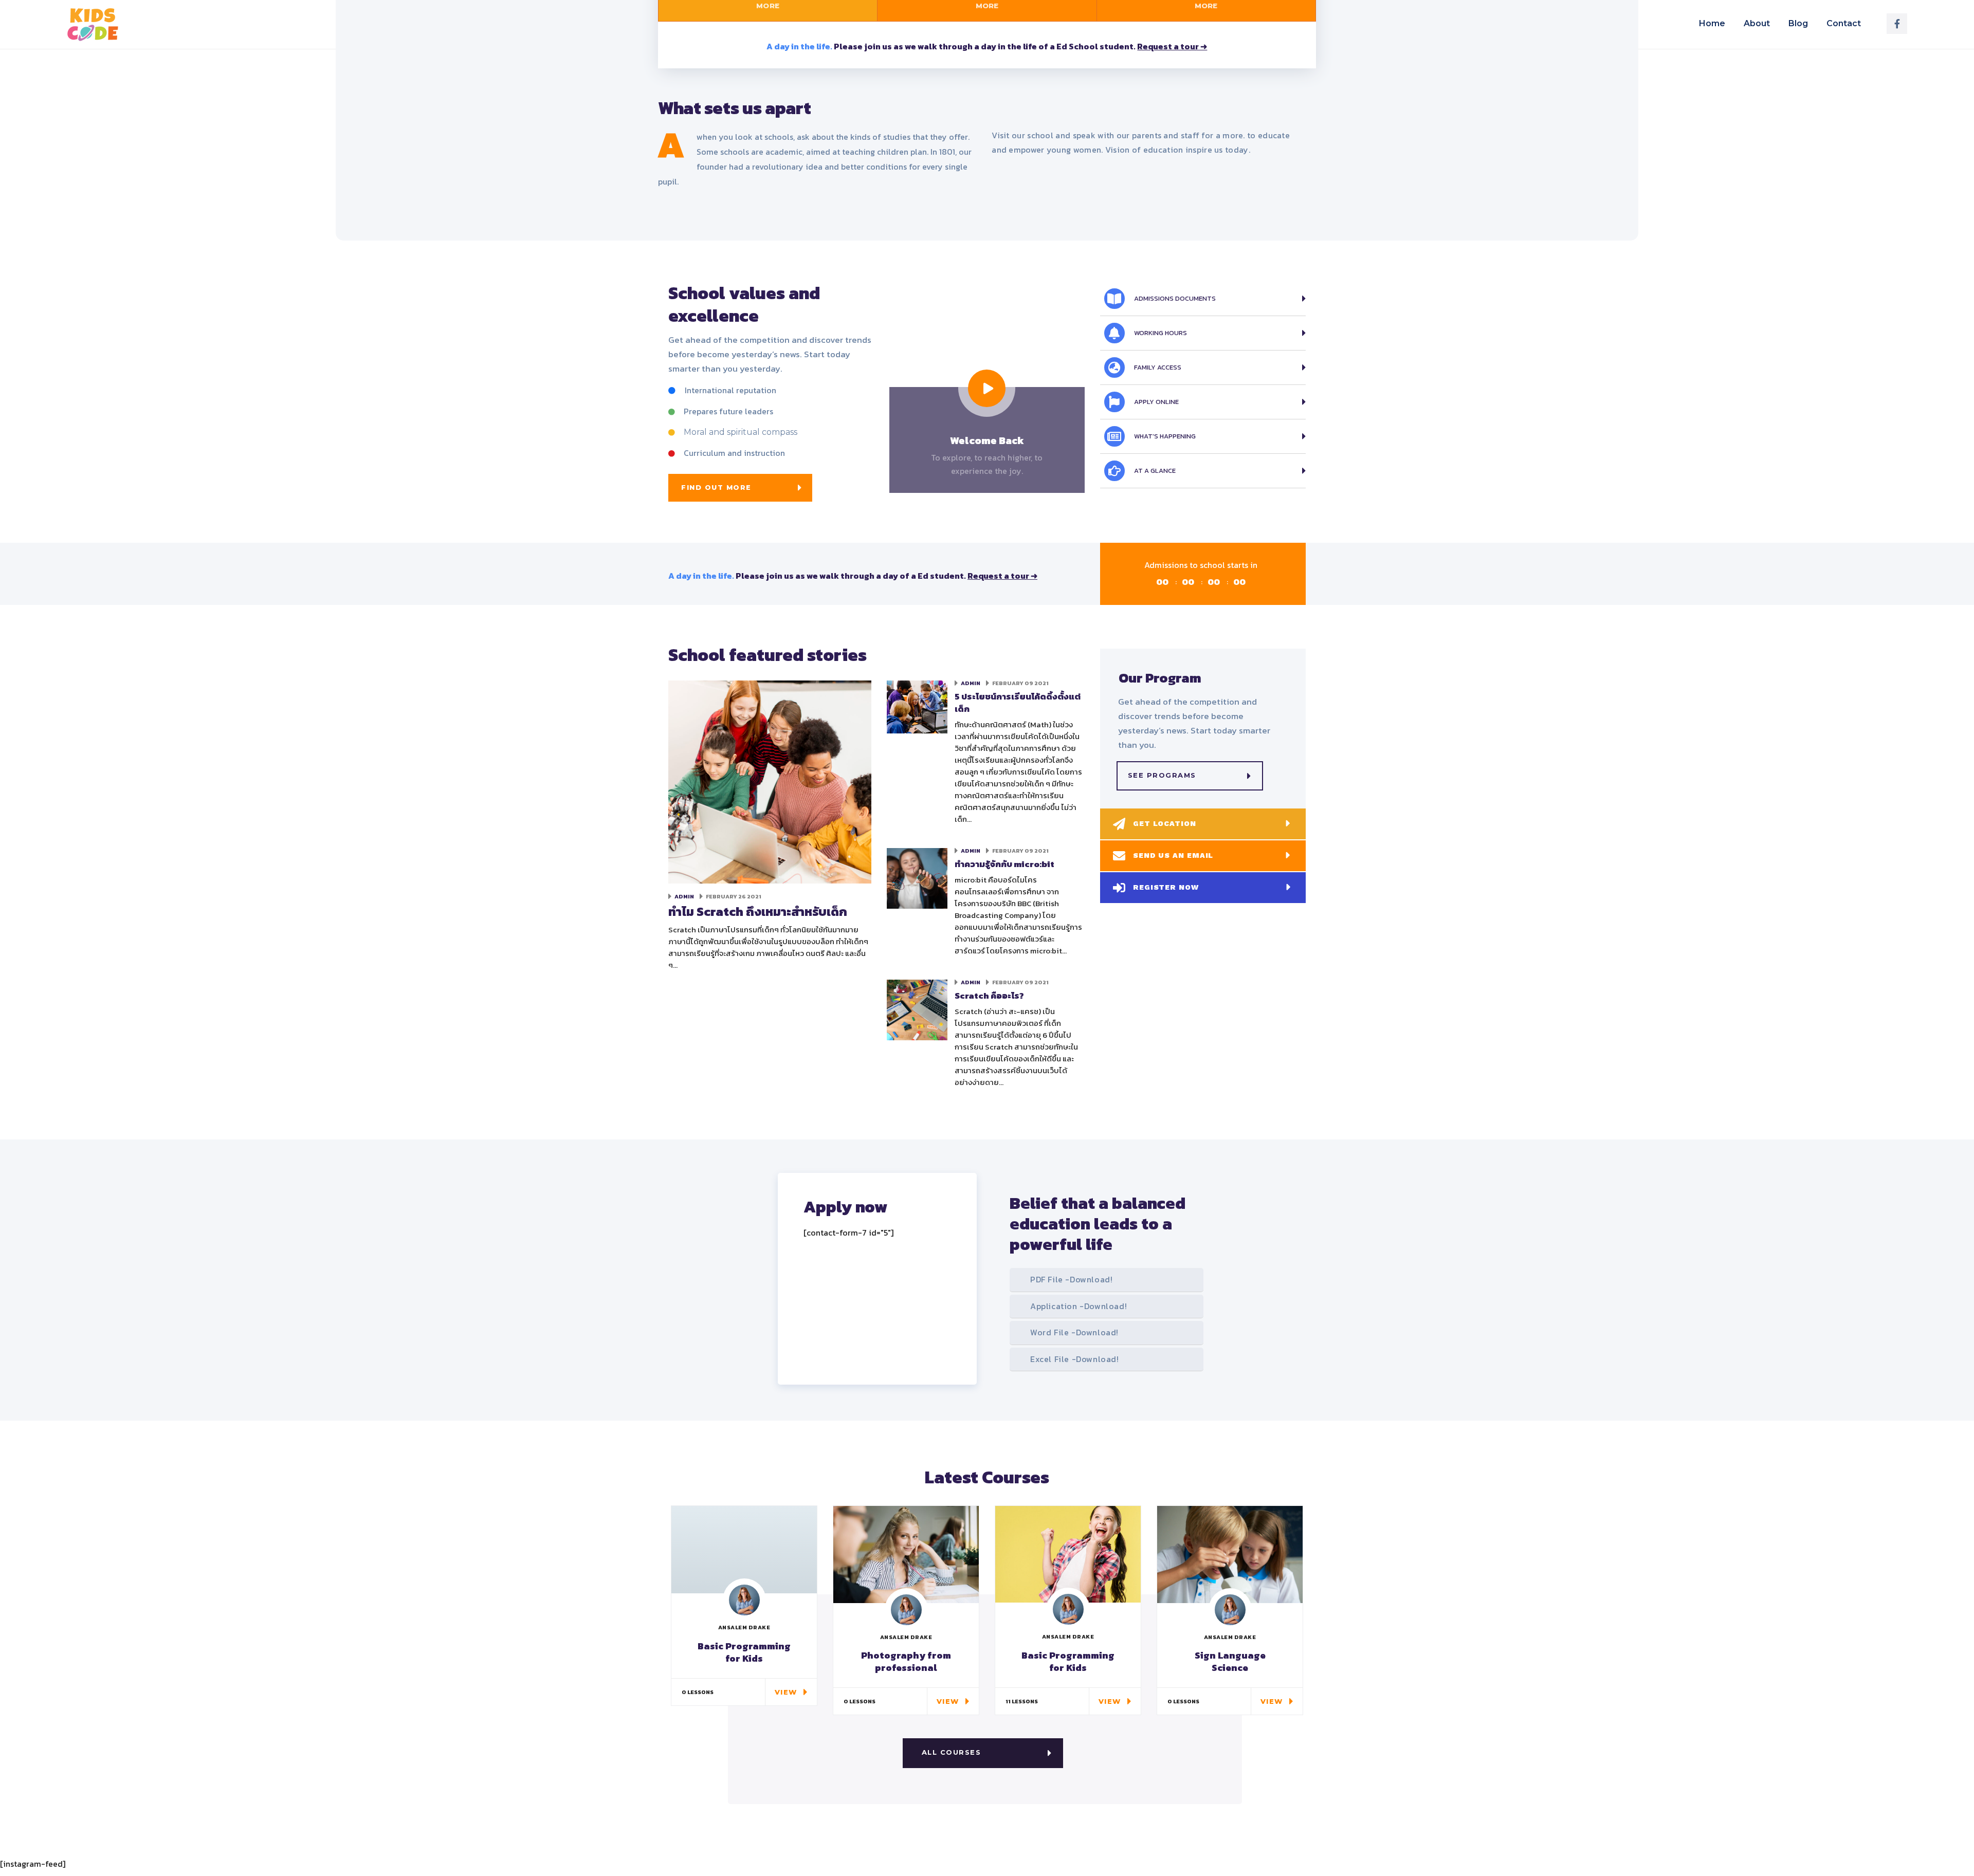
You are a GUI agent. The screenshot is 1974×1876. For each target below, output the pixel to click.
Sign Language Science (1230, 1661)
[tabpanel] (987, 45)
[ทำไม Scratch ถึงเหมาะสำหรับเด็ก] (770, 781)
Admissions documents (1175, 298)
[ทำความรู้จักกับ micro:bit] (917, 877)
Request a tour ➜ (1172, 46)
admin (685, 896)
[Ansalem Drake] (744, 1600)
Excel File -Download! (1075, 1359)
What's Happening (1165, 436)
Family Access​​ (1158, 367)
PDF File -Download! (1071, 1279)
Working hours (1160, 333)
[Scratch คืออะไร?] (917, 1009)
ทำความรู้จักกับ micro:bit (1004, 864)
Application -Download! (1079, 1306)
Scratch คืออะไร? (989, 996)
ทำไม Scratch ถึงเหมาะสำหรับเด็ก (758, 912)
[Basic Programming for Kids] (1068, 1553)
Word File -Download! (1074, 1332)
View (786, 1692)
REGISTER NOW (1166, 887)
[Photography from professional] (906, 1553)
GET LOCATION (1165, 823)
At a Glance (1155, 471)
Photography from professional (906, 1661)
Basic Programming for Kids (744, 1652)
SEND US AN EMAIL (1173, 855)
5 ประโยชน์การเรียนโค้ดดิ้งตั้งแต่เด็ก (1018, 703)
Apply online (1156, 402)
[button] (740, 488)
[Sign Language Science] (1230, 1553)
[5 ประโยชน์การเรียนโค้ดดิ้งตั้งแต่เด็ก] (917, 706)
